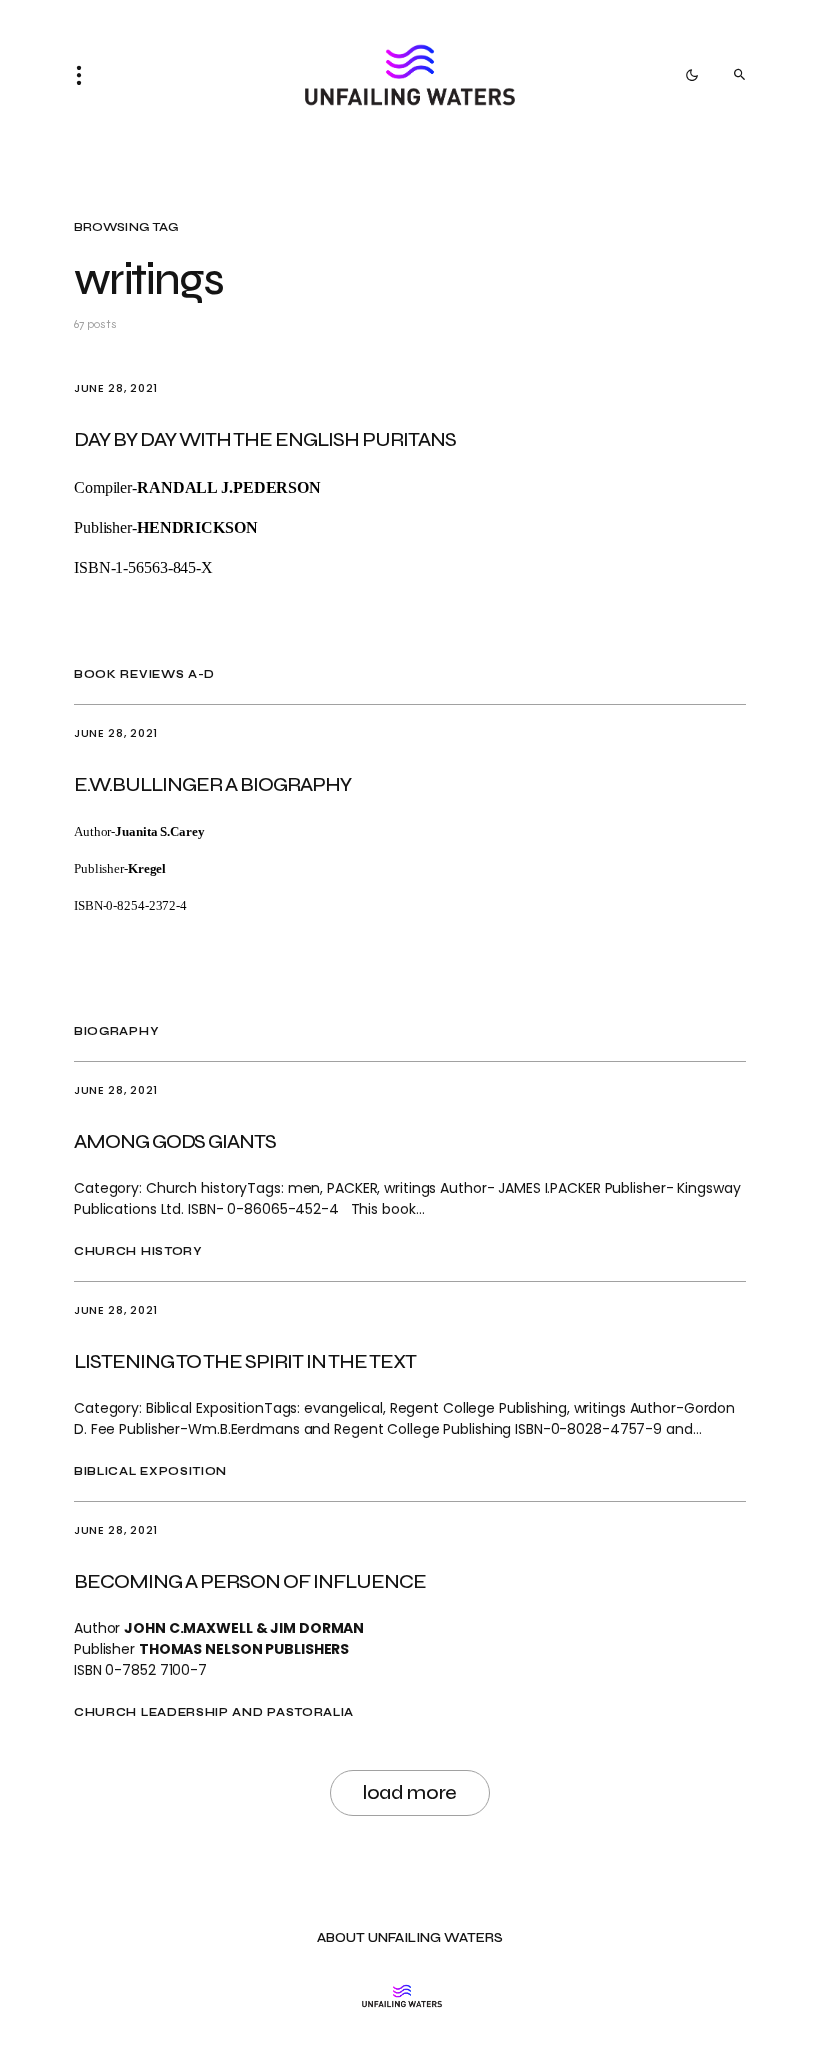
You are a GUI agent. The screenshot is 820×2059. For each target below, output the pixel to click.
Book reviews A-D (144, 674)
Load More (410, 1792)
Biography (116, 1031)
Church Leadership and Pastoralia (214, 1712)
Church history (138, 1251)
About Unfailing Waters (410, 1938)
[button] (85, 75)
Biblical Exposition (150, 1471)
